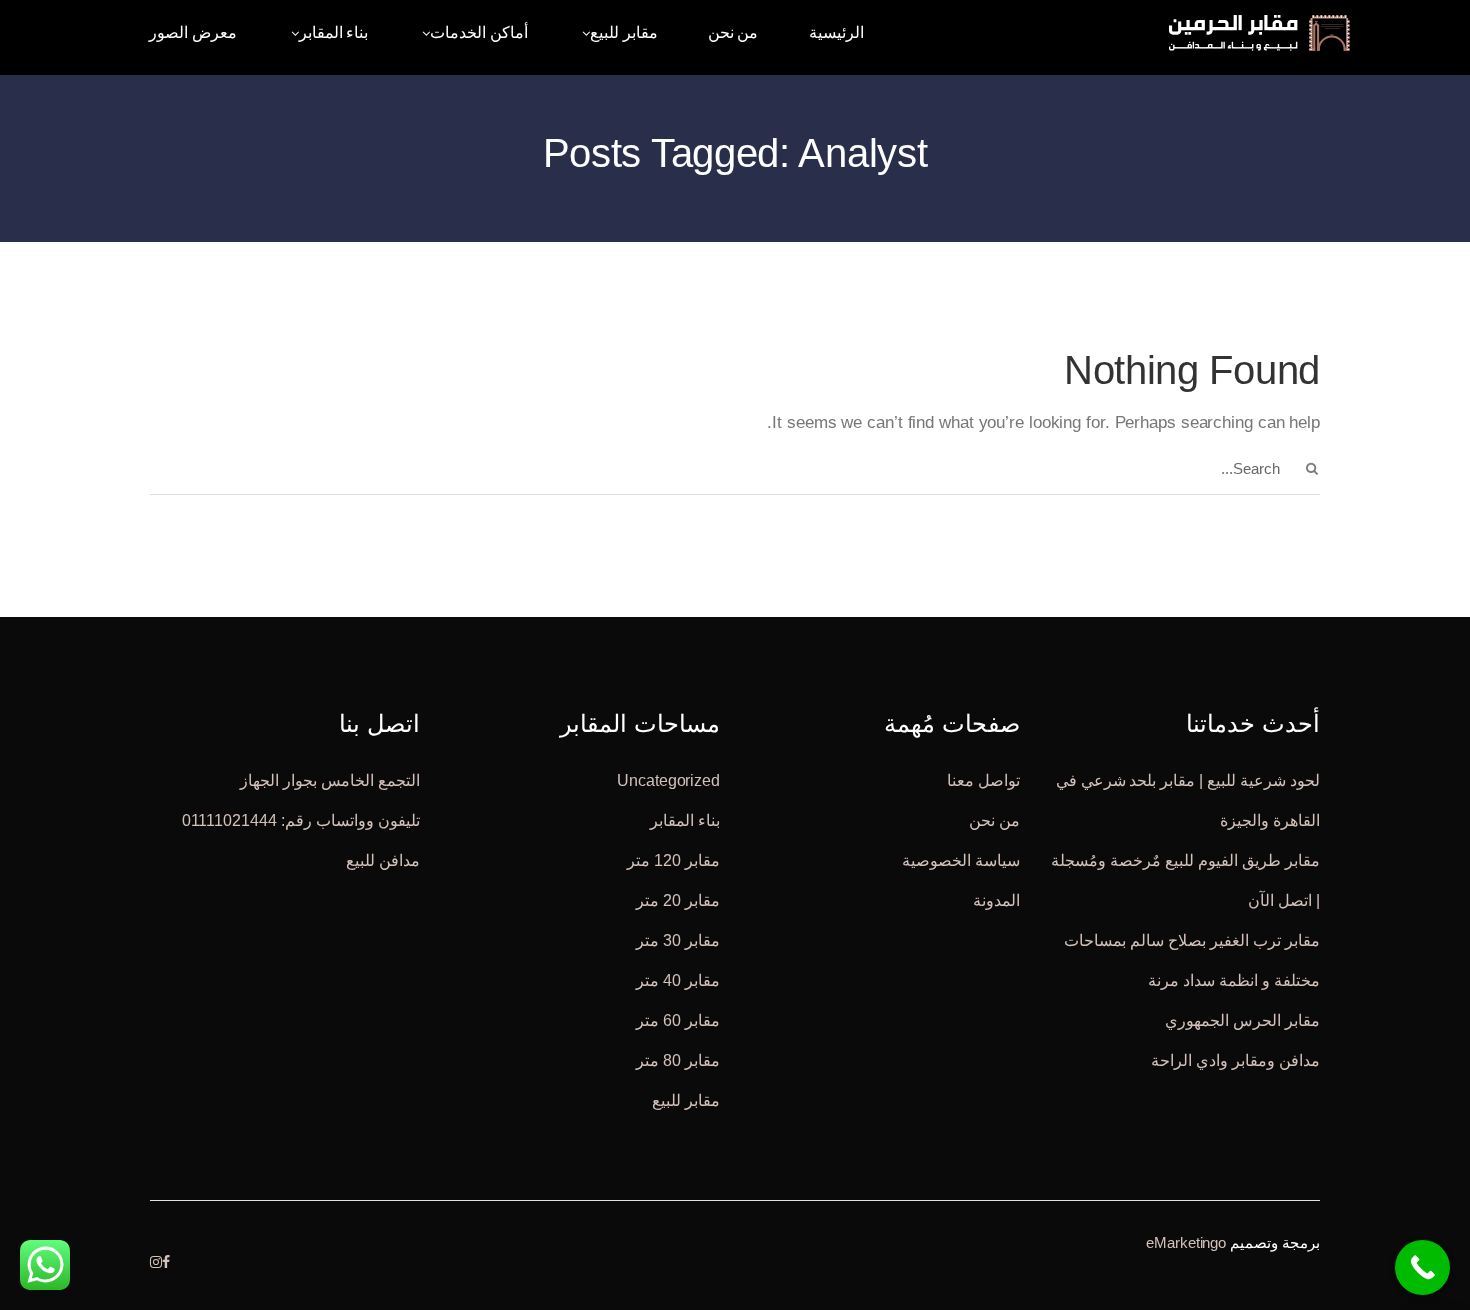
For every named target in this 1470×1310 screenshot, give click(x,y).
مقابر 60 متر (678, 1019)
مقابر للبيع (686, 1099)
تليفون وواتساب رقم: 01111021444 (301, 819)
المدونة (996, 899)
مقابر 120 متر (673, 859)
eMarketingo (1186, 1241)
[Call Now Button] (1422, 1267)
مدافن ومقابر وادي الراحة (1235, 1059)
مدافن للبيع (383, 859)
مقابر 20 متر (678, 899)
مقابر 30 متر (678, 939)
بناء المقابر (685, 819)
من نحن (994, 819)
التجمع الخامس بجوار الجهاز (330, 779)
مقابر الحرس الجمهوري (1242, 1019)
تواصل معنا (983, 779)
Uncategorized (668, 779)
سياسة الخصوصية (961, 859)
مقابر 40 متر (678, 979)
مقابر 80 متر (678, 1059)
